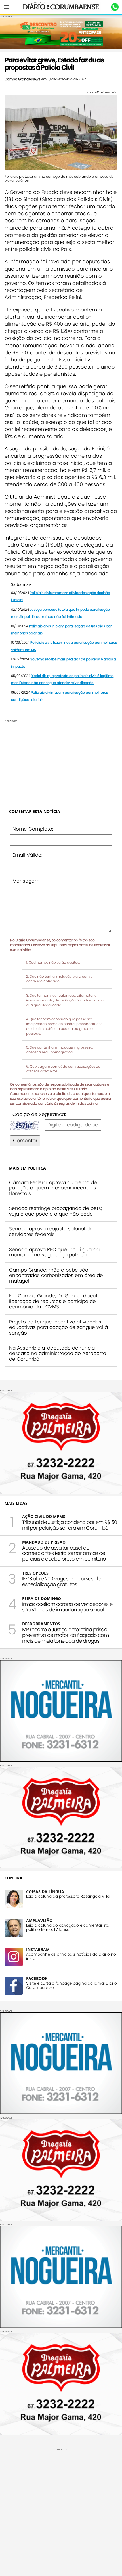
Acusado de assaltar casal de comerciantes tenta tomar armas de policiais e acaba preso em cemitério (64, 1553)
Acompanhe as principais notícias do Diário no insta (71, 1956)
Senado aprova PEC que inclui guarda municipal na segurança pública (54, 1252)
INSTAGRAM (38, 1949)
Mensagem (26, 881)
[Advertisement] (61, 762)
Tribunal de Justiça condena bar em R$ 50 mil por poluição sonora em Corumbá (70, 1525)
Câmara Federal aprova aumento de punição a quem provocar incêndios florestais (53, 1188)
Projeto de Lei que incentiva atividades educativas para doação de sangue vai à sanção (58, 1327)
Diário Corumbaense (61, 7)
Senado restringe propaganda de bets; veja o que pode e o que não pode (56, 1211)
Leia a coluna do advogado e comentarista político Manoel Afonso (68, 1927)
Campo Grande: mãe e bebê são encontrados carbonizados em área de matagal (56, 1275)
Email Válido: (27, 855)
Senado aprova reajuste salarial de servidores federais (51, 1231)
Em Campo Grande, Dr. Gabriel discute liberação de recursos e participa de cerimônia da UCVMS (55, 1301)
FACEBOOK (37, 1978)
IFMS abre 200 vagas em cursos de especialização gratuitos (61, 1581)
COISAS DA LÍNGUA (45, 1892)
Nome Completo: (33, 829)
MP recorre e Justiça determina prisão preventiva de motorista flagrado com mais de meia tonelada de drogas (65, 1635)
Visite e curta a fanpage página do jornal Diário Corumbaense (71, 1985)
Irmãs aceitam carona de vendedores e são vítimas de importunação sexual (67, 1607)
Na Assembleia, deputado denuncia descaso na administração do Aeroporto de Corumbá (58, 1353)
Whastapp (115, 7)
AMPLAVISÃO (39, 1920)
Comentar (25, 1141)
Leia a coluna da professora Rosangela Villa (68, 1896)
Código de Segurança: (39, 1114)
